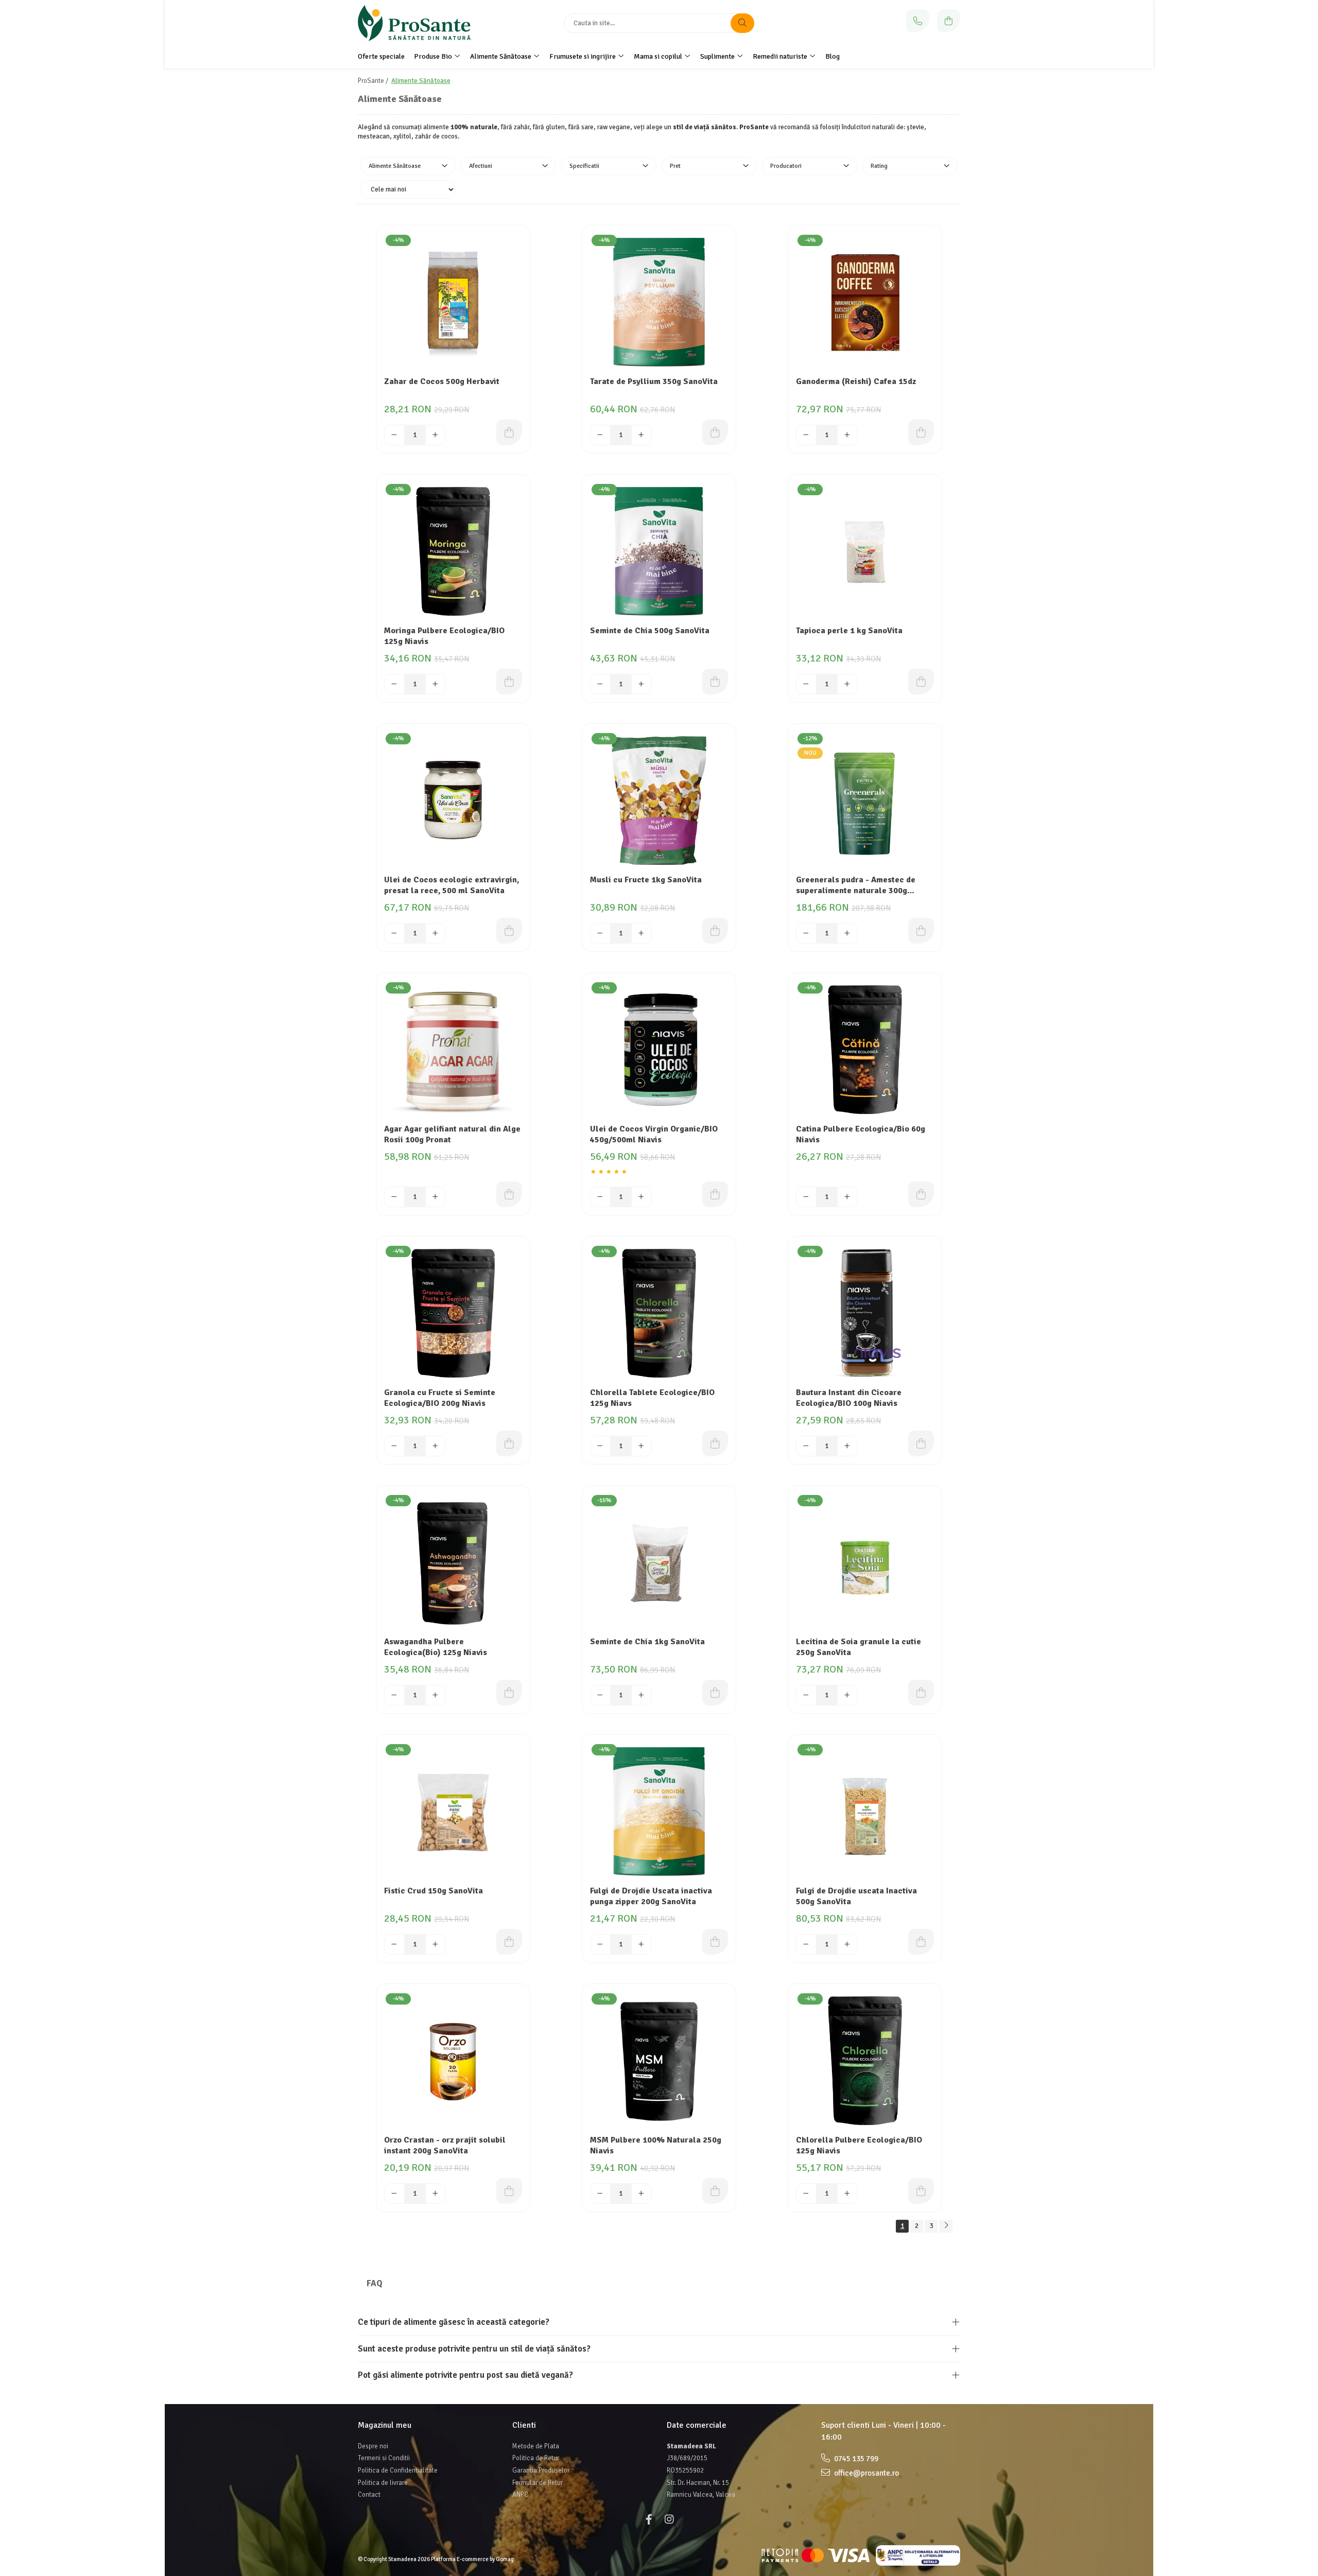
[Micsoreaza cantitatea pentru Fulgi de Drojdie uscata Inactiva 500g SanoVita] (806, 1944)
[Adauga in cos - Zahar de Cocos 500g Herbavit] (509, 432)
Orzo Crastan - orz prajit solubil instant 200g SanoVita (445, 2145)
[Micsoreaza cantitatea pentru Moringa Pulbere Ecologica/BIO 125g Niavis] (394, 684)
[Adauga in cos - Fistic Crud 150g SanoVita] (509, 1942)
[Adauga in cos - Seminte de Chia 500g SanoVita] (715, 682)
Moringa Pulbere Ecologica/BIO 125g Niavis (444, 636)
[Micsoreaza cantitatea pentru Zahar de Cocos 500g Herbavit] (394, 435)
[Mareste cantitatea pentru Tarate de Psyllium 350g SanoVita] (641, 435)
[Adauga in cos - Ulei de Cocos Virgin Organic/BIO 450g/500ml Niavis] (715, 1194)
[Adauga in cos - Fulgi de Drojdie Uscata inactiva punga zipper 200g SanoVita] (715, 1942)
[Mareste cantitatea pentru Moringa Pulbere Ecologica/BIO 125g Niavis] (436, 684)
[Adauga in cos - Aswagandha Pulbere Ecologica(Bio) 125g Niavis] (509, 1693)
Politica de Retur (536, 2458)
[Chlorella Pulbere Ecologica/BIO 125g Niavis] (865, 2061)
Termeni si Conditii (384, 2458)
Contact (369, 2495)
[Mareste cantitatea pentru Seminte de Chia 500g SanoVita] (641, 684)
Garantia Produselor (541, 2470)
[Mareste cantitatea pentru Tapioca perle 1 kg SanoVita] (847, 684)
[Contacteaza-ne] (918, 21)
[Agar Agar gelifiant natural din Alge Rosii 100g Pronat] (453, 1050)
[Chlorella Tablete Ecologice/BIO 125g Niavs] (659, 1313)
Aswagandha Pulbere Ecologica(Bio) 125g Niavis (436, 1647)
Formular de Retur (537, 2483)
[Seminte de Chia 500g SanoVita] (659, 551)
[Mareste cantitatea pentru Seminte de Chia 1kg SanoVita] (641, 1695)
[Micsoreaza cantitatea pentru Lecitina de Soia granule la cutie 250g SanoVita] (806, 1695)
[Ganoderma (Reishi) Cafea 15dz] (865, 302)
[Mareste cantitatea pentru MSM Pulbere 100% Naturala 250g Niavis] (641, 2194)
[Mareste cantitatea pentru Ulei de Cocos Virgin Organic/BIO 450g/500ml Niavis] (641, 1197)
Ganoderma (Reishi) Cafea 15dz (856, 381)
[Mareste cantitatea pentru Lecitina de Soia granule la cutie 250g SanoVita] (847, 1695)
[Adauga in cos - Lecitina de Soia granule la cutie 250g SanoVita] (921, 1693)
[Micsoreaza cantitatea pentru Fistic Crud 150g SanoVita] (394, 1944)
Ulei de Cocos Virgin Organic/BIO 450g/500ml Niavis (654, 1134)
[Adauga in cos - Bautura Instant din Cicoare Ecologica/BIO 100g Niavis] (921, 1443)
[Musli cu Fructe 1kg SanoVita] (659, 800)
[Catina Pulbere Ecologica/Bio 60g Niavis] (865, 1050)
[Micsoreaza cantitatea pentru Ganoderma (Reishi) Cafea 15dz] (806, 435)
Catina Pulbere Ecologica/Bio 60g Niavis (861, 1134)
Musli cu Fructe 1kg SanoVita (646, 880)
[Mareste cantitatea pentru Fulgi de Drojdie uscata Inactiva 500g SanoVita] (847, 1944)
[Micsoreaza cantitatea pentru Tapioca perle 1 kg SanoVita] (806, 684)
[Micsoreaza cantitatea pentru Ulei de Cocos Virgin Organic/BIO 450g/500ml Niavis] (600, 1197)
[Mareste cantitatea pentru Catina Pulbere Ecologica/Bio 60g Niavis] (847, 1197)
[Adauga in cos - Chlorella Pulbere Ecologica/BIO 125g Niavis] (921, 2191)
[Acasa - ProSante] (422, 23)
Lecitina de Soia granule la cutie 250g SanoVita (859, 1647)
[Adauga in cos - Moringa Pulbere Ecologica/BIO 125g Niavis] (509, 682)
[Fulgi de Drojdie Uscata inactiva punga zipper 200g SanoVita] (659, 1812)
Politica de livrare (383, 2483)
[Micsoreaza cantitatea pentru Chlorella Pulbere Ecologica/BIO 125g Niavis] (806, 2194)
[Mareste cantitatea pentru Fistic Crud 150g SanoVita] (436, 1944)
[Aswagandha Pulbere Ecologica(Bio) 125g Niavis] (453, 1562)
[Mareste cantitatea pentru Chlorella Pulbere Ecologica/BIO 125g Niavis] (847, 2194)
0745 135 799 (855, 2459)
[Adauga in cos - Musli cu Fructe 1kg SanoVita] (715, 931)
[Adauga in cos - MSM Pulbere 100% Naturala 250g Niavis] (715, 2191)
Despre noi (373, 2446)
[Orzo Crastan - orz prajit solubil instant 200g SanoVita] (453, 2061)
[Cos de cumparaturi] (949, 21)
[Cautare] (742, 23)
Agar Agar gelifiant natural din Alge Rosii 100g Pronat (452, 1134)
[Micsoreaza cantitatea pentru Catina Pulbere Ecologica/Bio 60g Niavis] (806, 1197)
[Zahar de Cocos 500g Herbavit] (453, 302)
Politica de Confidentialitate (398, 2470)
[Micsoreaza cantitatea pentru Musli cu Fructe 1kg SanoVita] (600, 933)
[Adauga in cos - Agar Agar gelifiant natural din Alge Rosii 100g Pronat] (509, 1194)
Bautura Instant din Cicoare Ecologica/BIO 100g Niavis (849, 1398)
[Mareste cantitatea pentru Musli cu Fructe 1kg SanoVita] (641, 933)
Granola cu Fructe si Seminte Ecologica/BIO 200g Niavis (440, 1398)
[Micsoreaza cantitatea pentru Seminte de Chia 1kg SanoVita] (600, 1695)
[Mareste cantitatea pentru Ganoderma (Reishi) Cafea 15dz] (847, 435)
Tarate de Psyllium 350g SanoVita (654, 381)
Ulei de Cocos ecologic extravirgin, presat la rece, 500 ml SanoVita (452, 885)
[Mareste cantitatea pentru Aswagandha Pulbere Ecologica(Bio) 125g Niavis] (436, 1695)
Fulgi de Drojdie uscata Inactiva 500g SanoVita (856, 1896)
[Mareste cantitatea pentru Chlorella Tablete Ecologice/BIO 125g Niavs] (641, 1446)
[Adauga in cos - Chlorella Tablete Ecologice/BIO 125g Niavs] (715, 1443)
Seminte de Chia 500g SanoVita (650, 631)
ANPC (520, 2495)
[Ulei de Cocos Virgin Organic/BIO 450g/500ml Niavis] (659, 1050)
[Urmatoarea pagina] (946, 2226)
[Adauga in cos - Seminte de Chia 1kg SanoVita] (715, 1693)
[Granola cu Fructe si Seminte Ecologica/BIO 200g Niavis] (453, 1313)
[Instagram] (669, 2520)
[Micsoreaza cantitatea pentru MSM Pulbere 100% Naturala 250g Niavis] (600, 2194)
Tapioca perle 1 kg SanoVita (849, 631)
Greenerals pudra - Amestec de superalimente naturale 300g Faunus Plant (856, 886)
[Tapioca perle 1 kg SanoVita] (865, 551)
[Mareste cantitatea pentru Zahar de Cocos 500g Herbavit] (436, 435)
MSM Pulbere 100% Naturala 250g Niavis (656, 2145)
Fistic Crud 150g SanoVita (433, 1891)
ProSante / (374, 81)
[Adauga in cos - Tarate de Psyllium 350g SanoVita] (715, 432)
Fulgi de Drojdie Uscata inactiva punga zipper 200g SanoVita (651, 1896)
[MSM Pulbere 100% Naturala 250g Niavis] (659, 2061)
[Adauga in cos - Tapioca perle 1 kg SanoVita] (921, 682)
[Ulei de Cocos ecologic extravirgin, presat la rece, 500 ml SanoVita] (453, 800)
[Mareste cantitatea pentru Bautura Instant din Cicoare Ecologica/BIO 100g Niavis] (847, 1446)
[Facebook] (649, 2520)
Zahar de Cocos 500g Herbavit (442, 381)
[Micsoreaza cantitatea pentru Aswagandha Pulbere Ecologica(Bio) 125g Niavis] (394, 1695)
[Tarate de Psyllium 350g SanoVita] (659, 302)
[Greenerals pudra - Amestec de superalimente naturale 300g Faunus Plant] (865, 800)
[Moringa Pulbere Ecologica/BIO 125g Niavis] (453, 551)
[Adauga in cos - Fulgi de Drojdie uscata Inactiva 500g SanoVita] (921, 1942)
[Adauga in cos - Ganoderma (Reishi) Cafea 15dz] (921, 432)
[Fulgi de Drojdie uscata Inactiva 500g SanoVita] (865, 1812)
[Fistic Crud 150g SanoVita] (453, 1812)
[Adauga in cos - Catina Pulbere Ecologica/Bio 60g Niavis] (921, 1194)
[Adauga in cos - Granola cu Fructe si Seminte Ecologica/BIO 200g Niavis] (509, 1443)
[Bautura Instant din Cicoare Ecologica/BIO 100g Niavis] (865, 1313)
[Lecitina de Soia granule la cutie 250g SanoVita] (865, 1562)
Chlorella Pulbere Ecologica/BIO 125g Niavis (859, 2145)
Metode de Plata (536, 2446)
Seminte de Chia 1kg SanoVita (647, 1642)
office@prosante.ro (866, 2473)
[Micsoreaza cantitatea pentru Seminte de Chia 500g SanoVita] (600, 684)
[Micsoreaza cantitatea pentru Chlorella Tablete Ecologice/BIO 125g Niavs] (600, 1446)
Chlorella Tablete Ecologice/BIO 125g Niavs (652, 1398)
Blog (833, 56)
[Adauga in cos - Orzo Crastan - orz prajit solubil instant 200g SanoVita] (509, 2191)
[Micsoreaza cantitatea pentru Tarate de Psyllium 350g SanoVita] (600, 435)
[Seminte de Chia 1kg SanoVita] (659, 1562)
